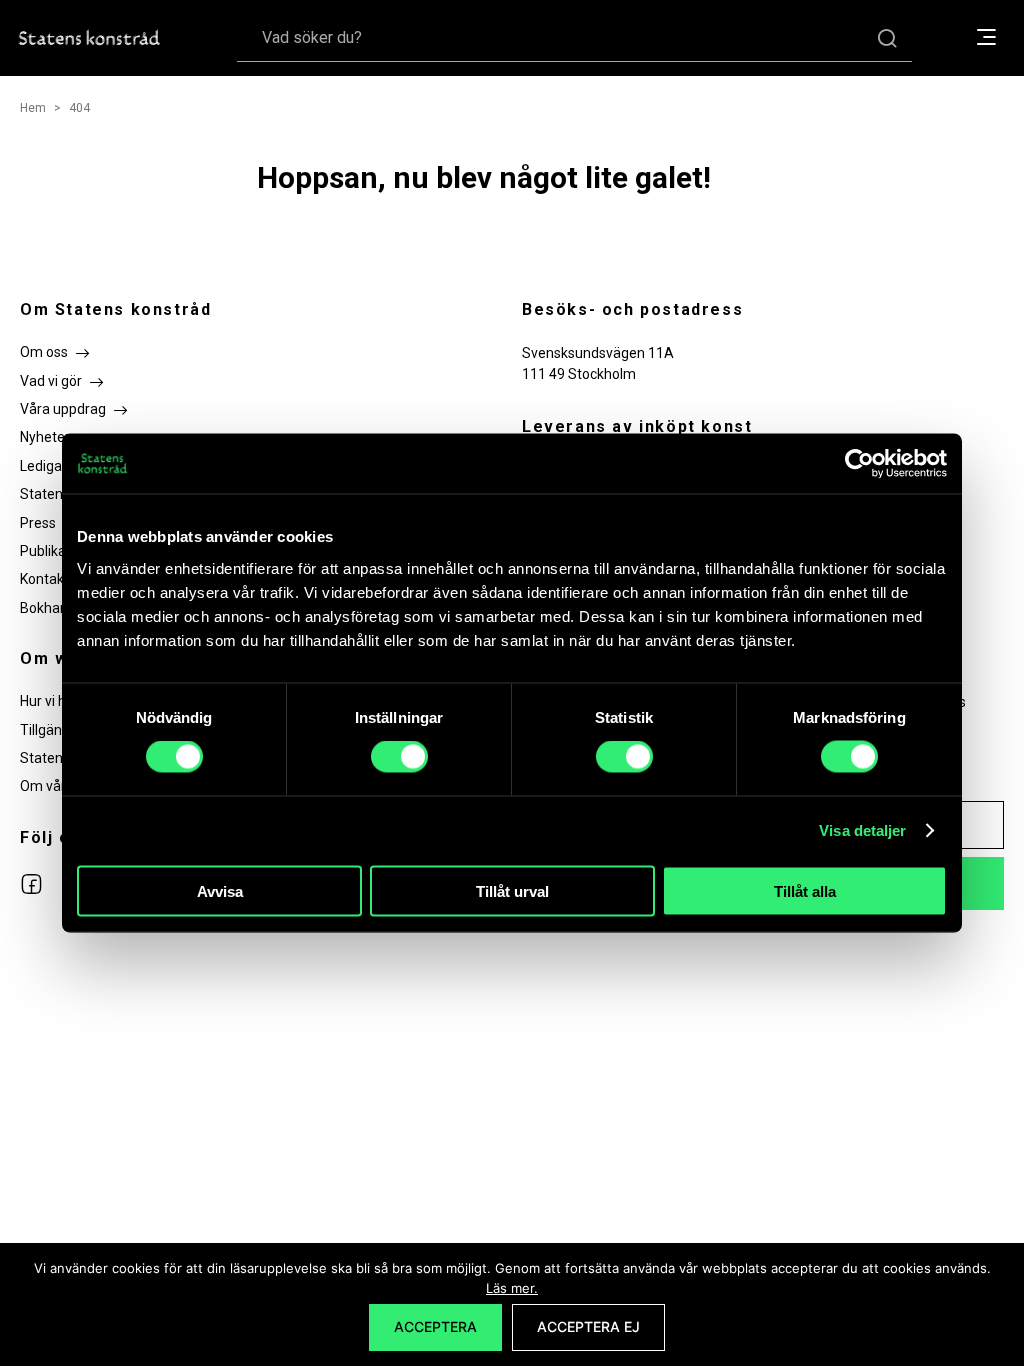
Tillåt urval (512, 890)
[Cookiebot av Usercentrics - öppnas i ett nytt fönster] (859, 464)
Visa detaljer (862, 830)
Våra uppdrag (63, 409)
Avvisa (220, 890)
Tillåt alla (805, 890)
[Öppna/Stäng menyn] (996, 38)
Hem (33, 108)
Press (38, 523)
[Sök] (887, 37)
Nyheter (45, 437)
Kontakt (44, 579)
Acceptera (435, 1326)
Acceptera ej (588, 1326)
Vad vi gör (51, 381)
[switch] (399, 757)
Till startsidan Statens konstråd (90, 38)
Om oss (44, 352)
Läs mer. (512, 1288)
